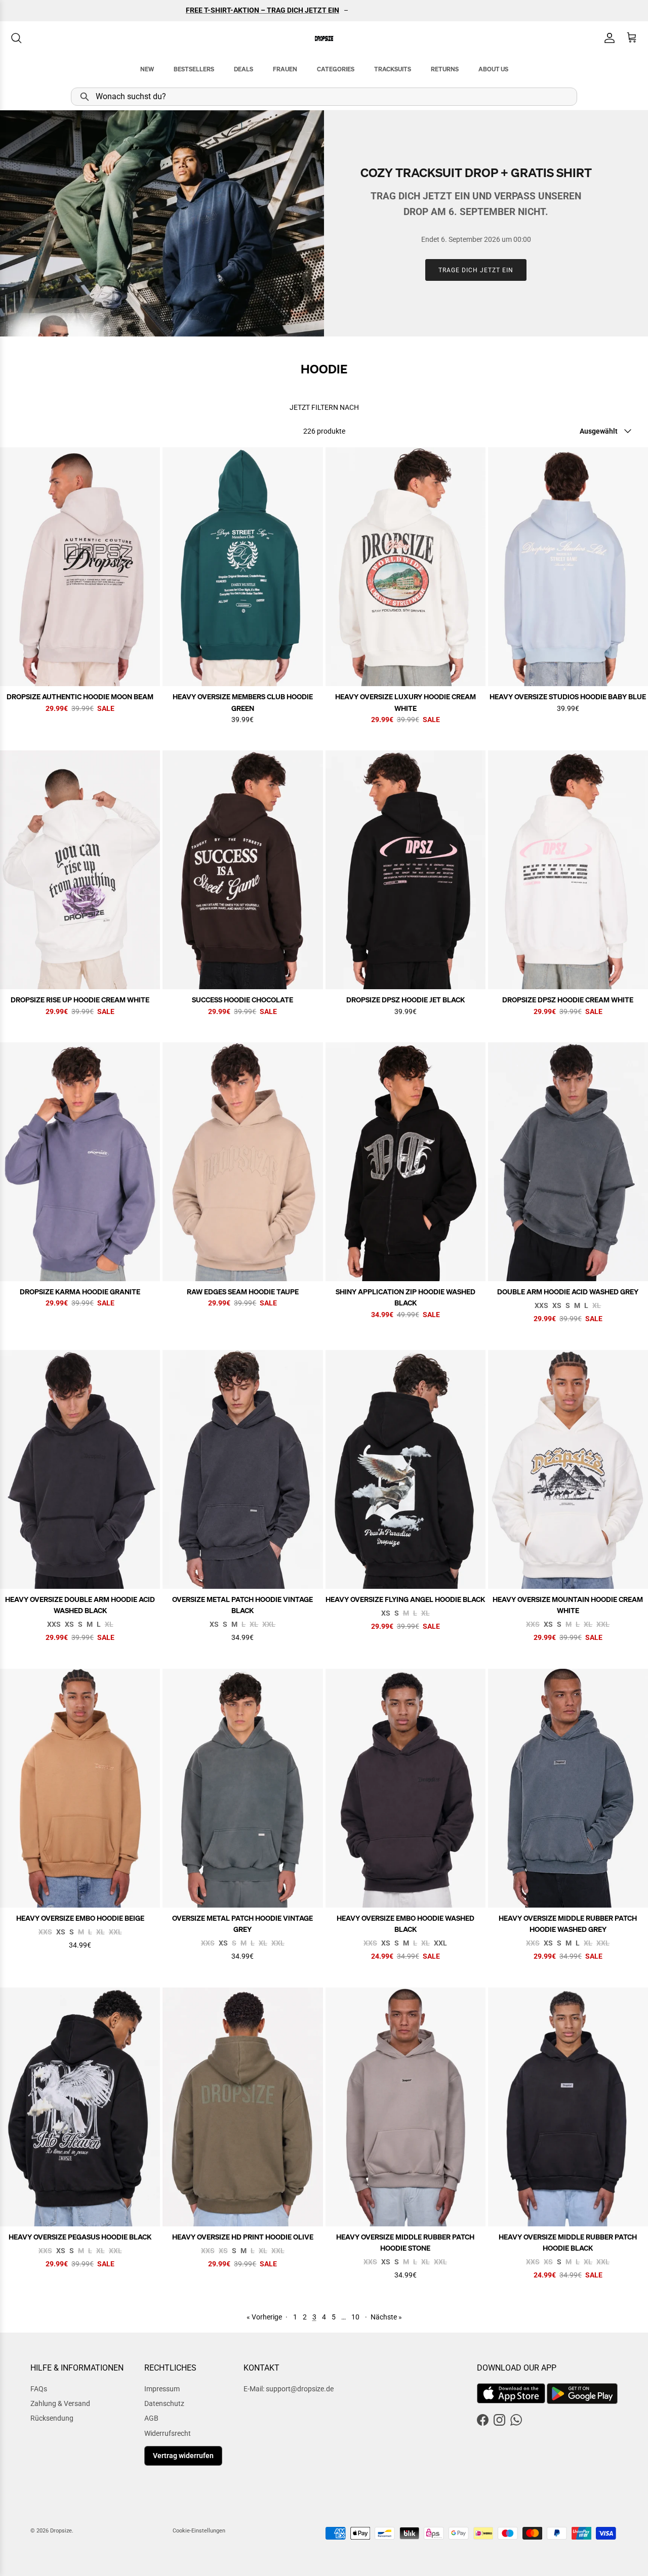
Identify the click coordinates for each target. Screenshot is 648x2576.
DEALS (244, 69)
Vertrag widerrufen (183, 2456)
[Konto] (607, 38)
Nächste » (386, 2317)
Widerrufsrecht (168, 2433)
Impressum (162, 2389)
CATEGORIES (336, 69)
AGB (151, 2418)
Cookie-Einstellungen (199, 2531)
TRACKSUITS (393, 69)
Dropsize (61, 2531)
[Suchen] (16, 38)
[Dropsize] (324, 38)
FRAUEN (285, 69)
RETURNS (445, 69)
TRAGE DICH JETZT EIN (476, 270)
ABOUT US (493, 69)
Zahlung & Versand (60, 2403)
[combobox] (324, 97)
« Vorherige (264, 2317)
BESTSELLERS (194, 69)
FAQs (39, 2389)
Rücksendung (52, 2418)
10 (355, 2317)
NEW (147, 69)
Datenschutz (164, 2403)
